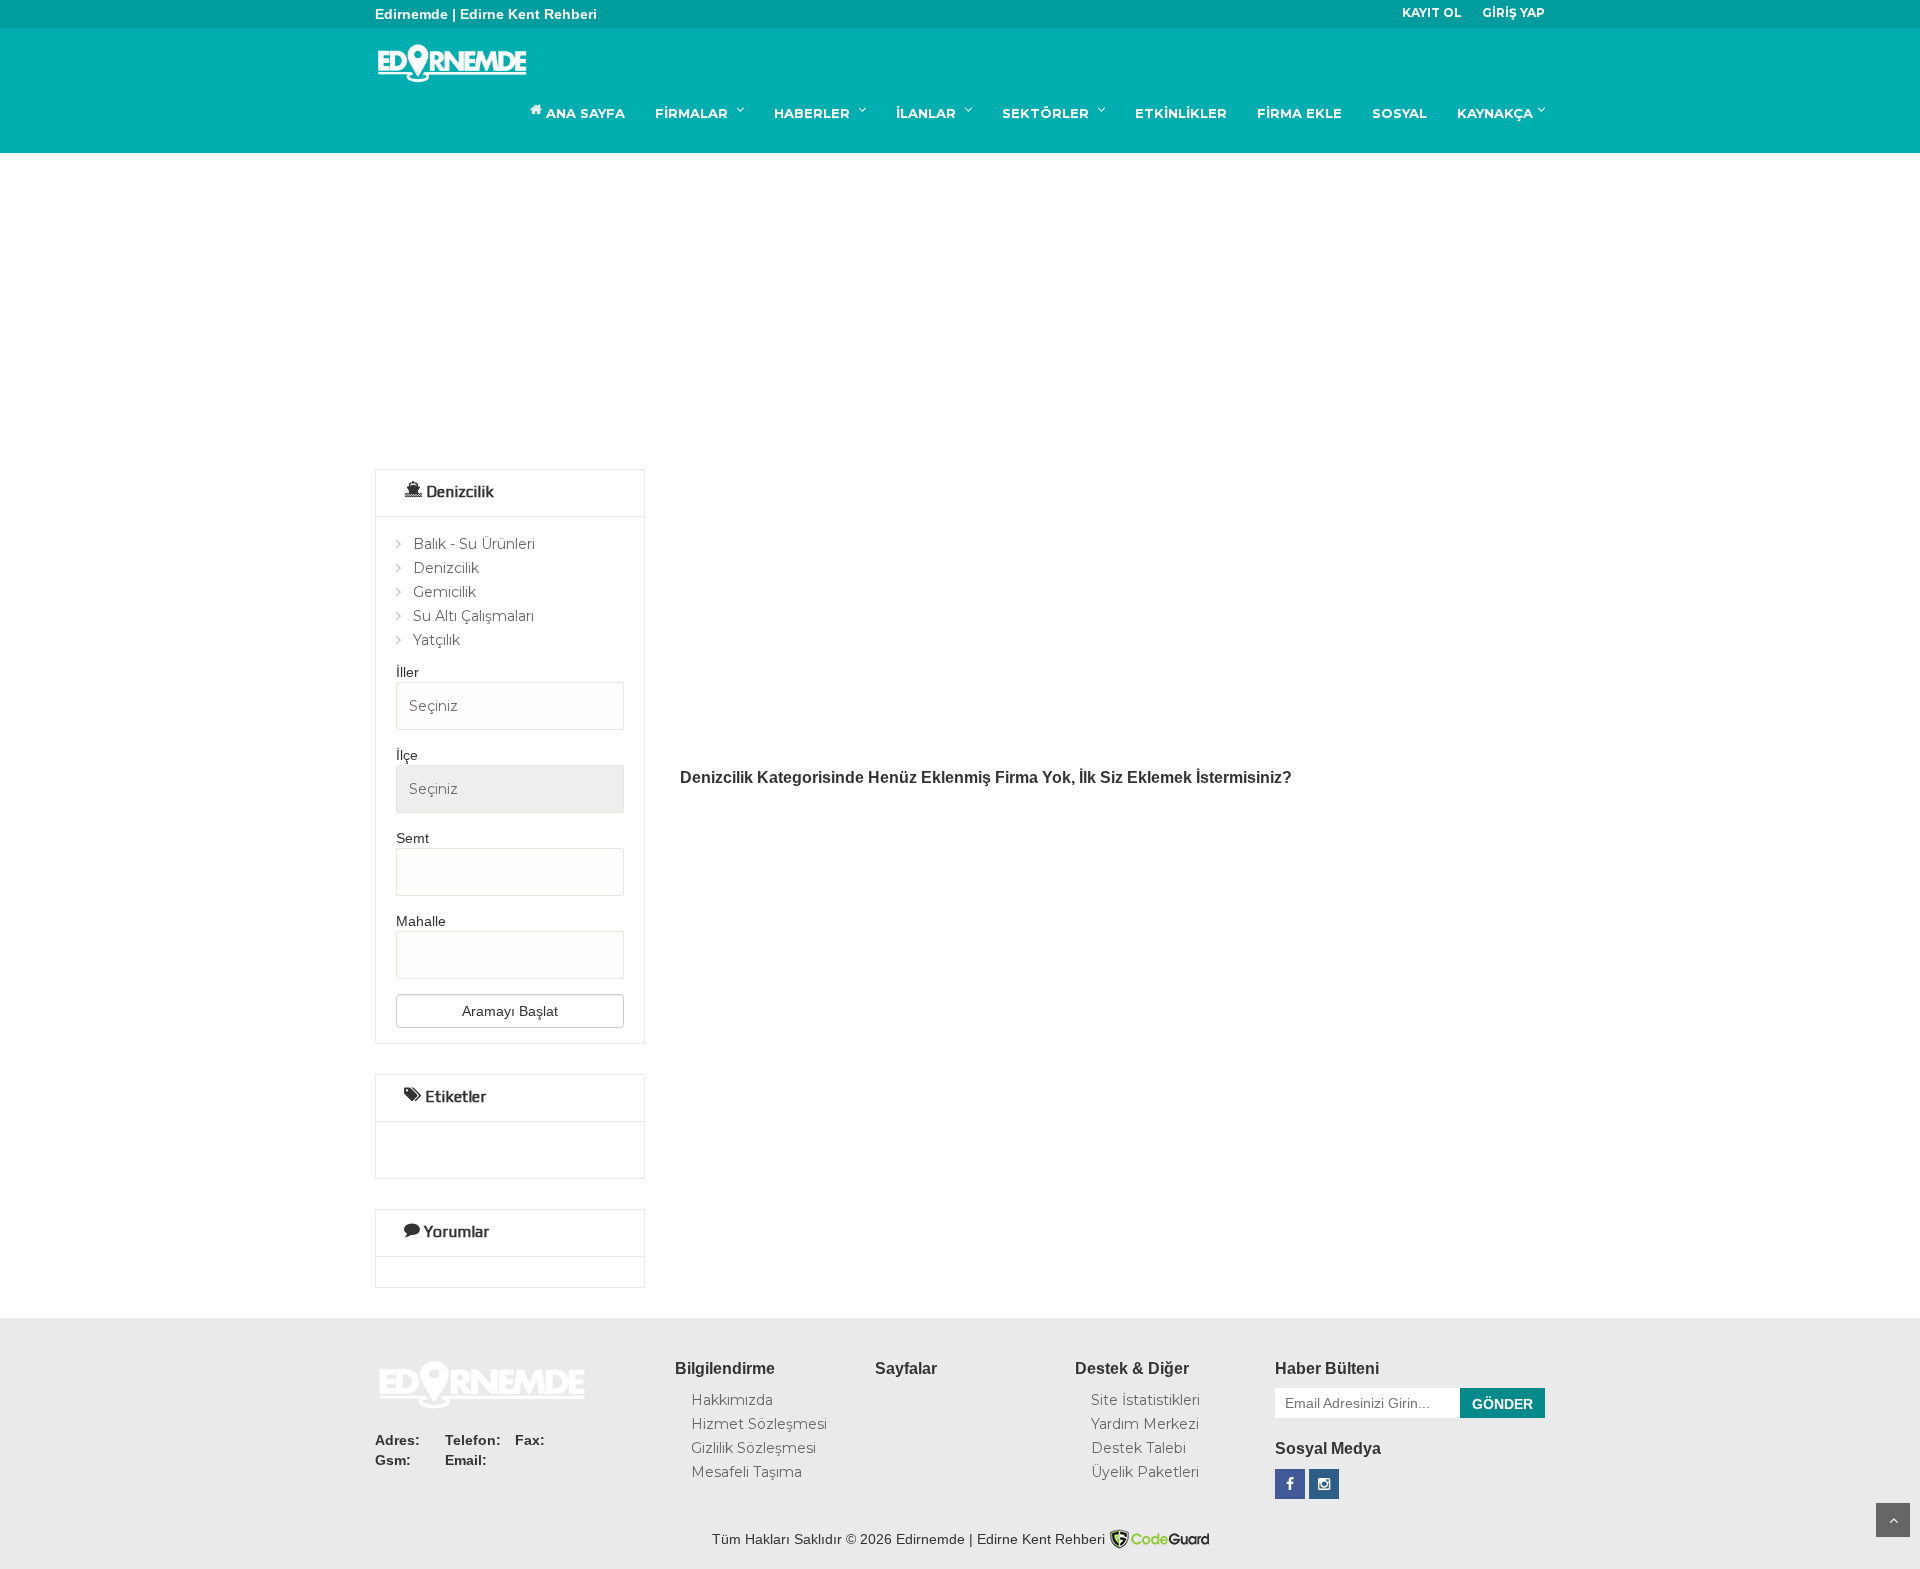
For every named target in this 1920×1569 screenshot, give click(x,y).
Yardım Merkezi (1145, 1424)
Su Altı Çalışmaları (473, 616)
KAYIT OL (1432, 12)
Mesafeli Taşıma (746, 1472)
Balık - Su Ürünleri (474, 544)
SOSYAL (1399, 113)
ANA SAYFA (583, 113)
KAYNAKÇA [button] (1495, 113)
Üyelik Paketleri (1145, 1472)
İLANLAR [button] (928, 113)
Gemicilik (444, 592)
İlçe (407, 755)
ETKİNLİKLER (1181, 113)
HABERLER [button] (814, 113)
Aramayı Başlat (510, 1011)
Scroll (1893, 1520)
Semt (412, 838)
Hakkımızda (732, 1400)
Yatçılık (436, 640)
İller (407, 672)
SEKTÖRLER (1047, 113)
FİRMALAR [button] (693, 113)
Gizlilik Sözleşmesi (753, 1448)
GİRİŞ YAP (1513, 12)
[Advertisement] (960, 303)
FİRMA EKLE (1299, 113)
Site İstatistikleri (1145, 1400)
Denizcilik (446, 568)
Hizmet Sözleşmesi (759, 1424)
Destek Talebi (1138, 1448)
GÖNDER (1502, 1404)
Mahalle (421, 921)
